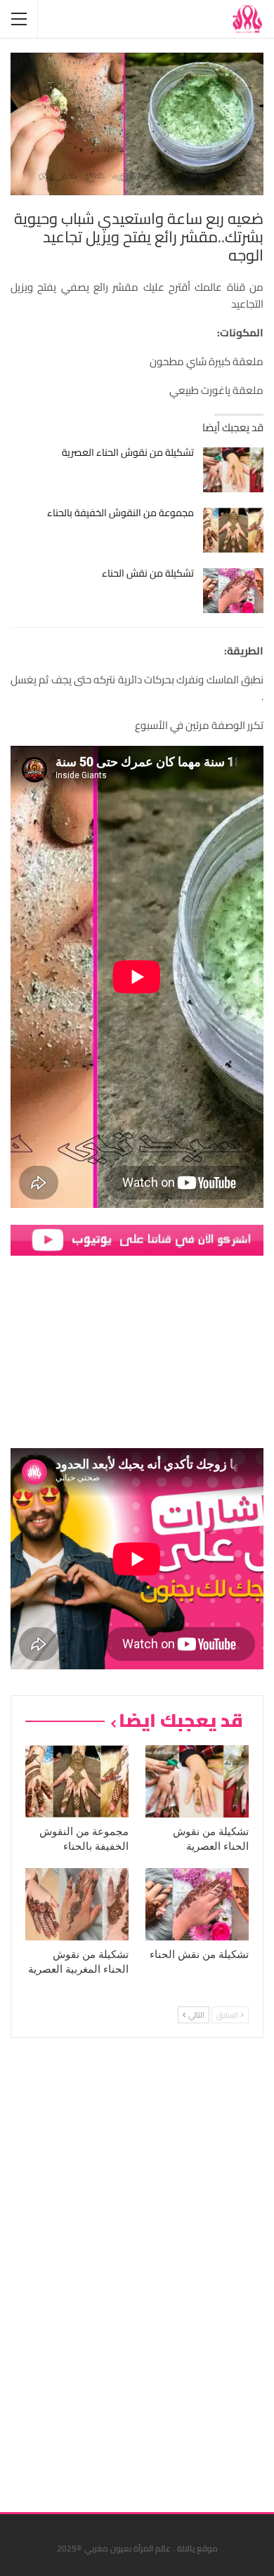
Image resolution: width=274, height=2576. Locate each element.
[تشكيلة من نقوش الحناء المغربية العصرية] (77, 1904)
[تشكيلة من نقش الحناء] (234, 591)
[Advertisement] (158, 2270)
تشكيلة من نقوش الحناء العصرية (128, 452)
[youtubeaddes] (137, 1239)
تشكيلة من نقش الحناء (148, 573)
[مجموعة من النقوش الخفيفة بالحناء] (234, 530)
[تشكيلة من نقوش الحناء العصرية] (234, 470)
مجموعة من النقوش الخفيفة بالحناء (120, 513)
